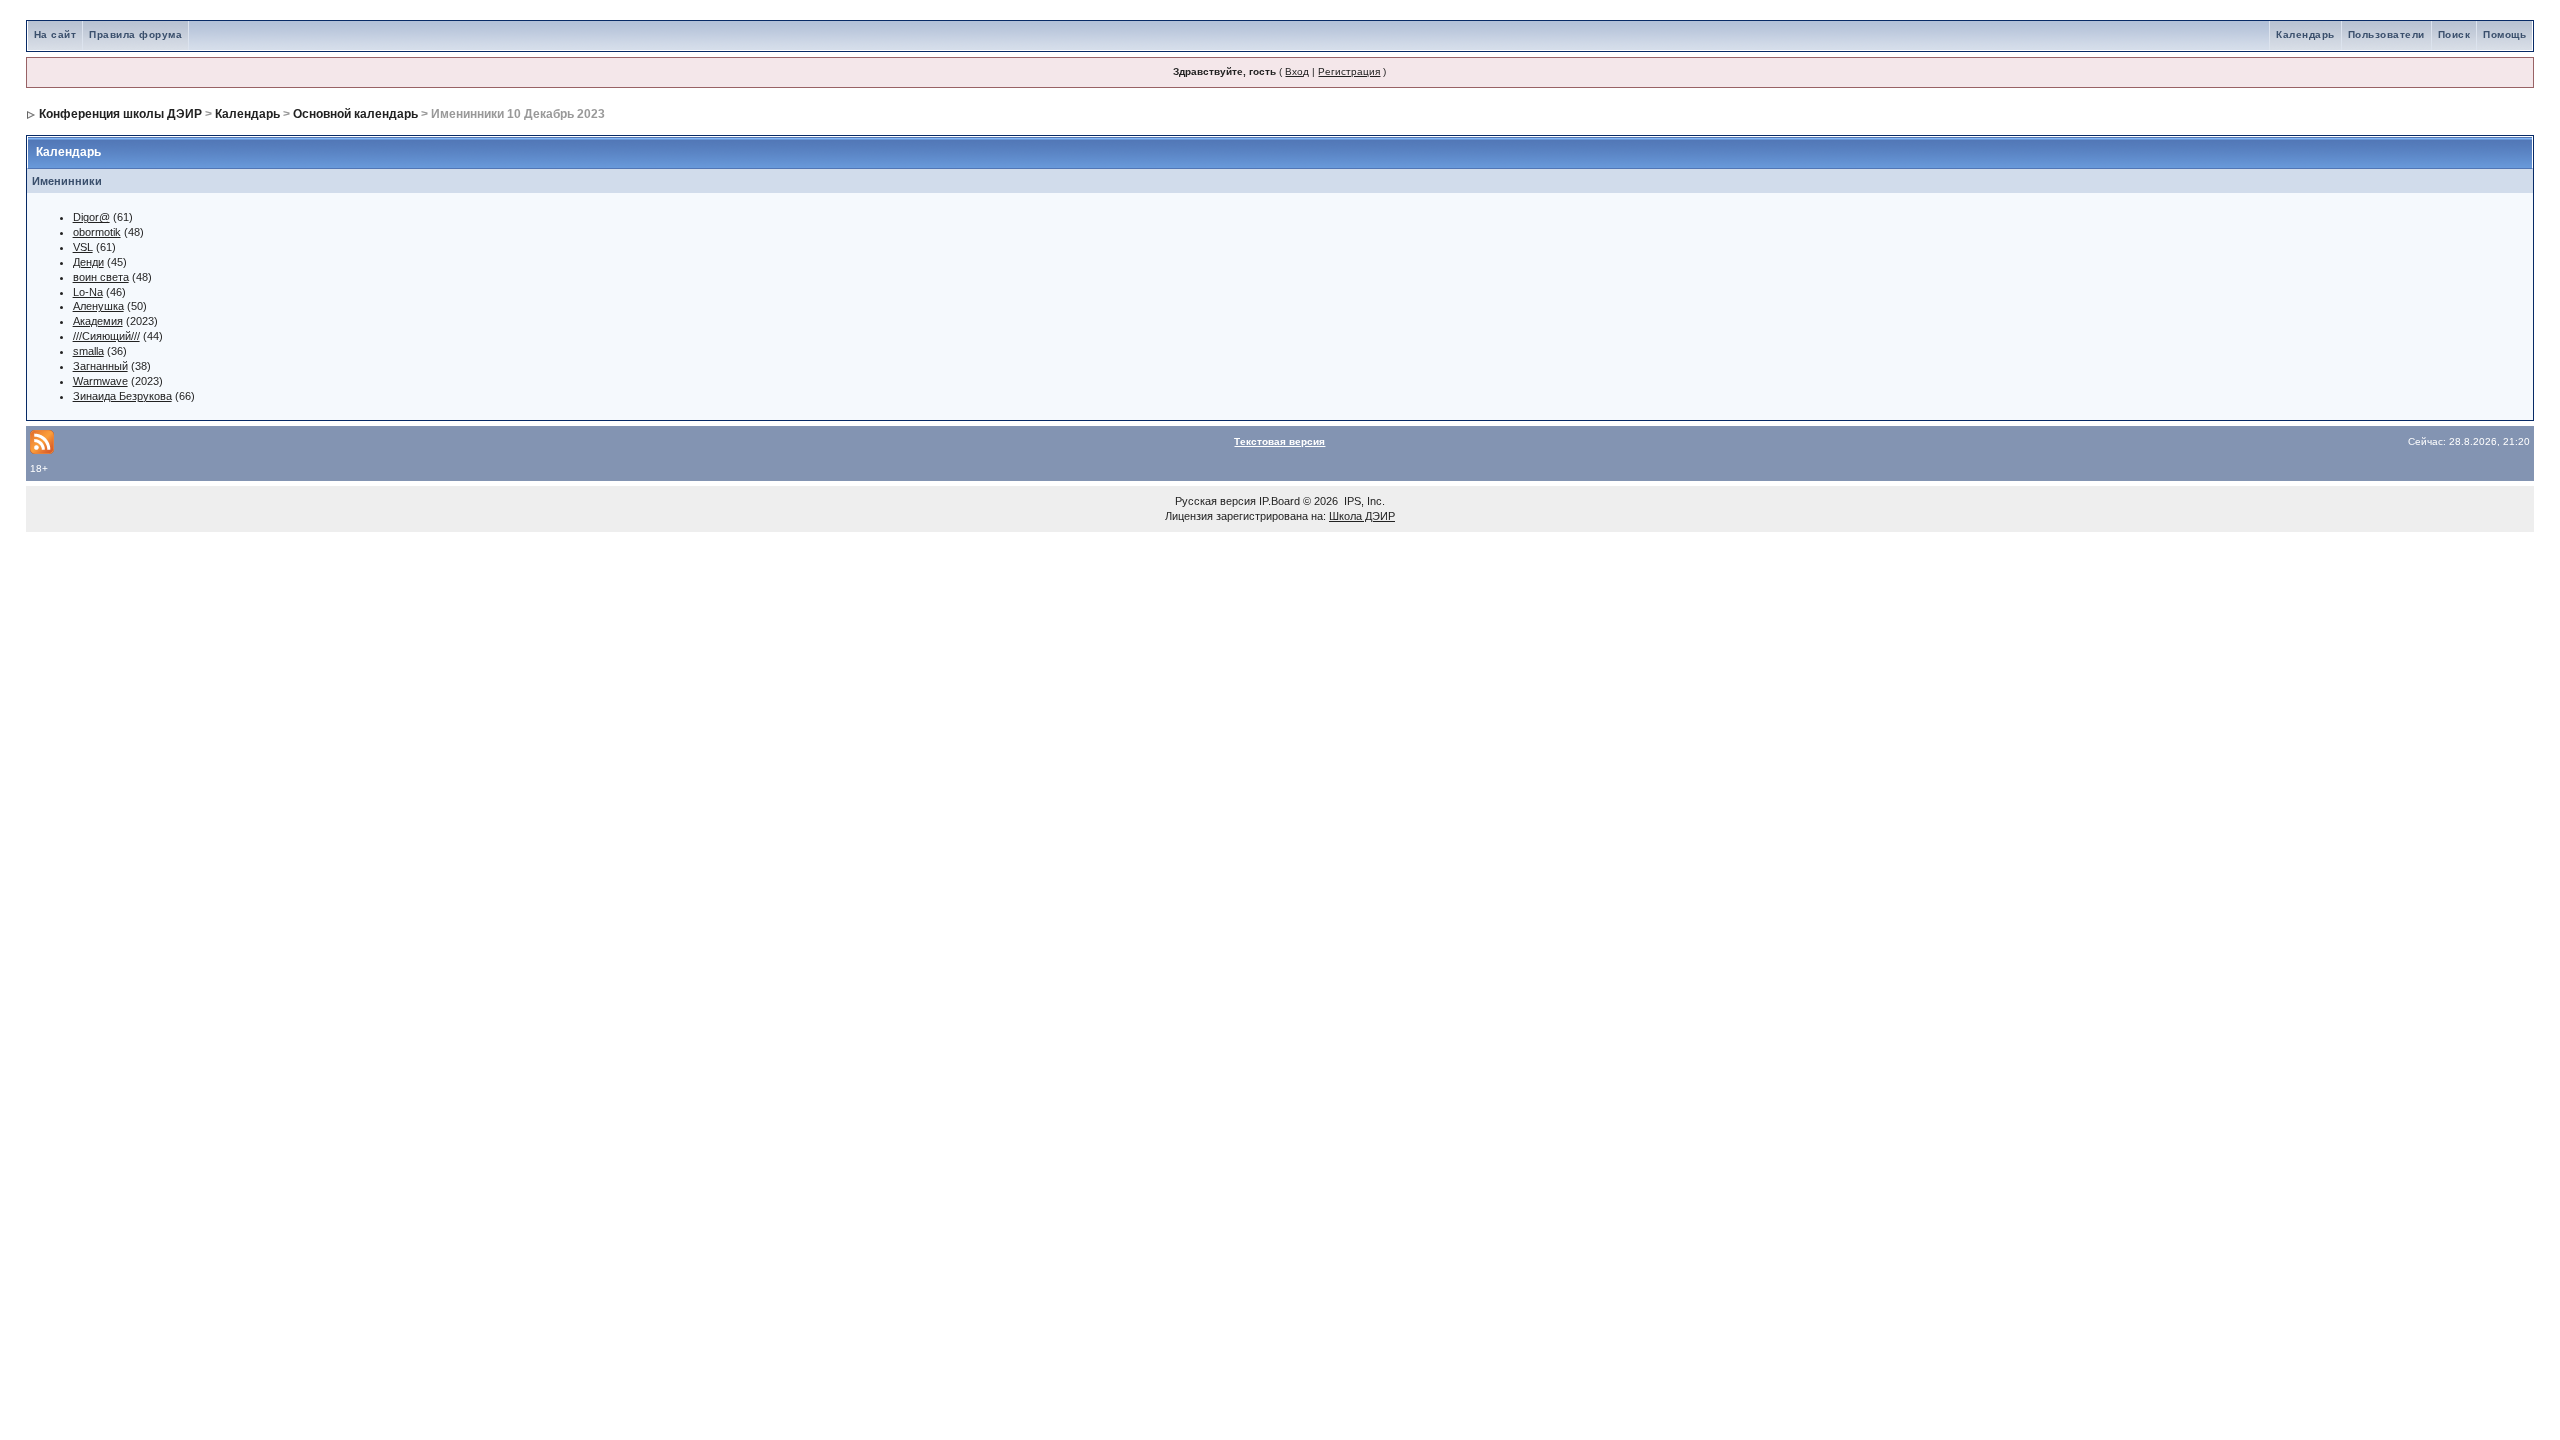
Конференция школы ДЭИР (120, 114)
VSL (83, 247)
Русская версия (1215, 501)
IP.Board (1279, 501)
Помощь (2504, 34)
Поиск (2454, 34)
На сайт (55, 34)
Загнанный (100, 366)
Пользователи (2386, 34)
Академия (98, 321)
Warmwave (100, 381)
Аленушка (98, 306)
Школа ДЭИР (1362, 516)
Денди (88, 262)
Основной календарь (355, 114)
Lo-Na (88, 292)
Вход (1297, 71)
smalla (88, 351)
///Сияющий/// (106, 336)
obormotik (97, 232)
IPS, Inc (1363, 501)
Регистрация (1349, 71)
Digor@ (91, 217)
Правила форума (135, 34)
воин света (101, 277)
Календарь (2305, 34)
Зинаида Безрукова (122, 396)
